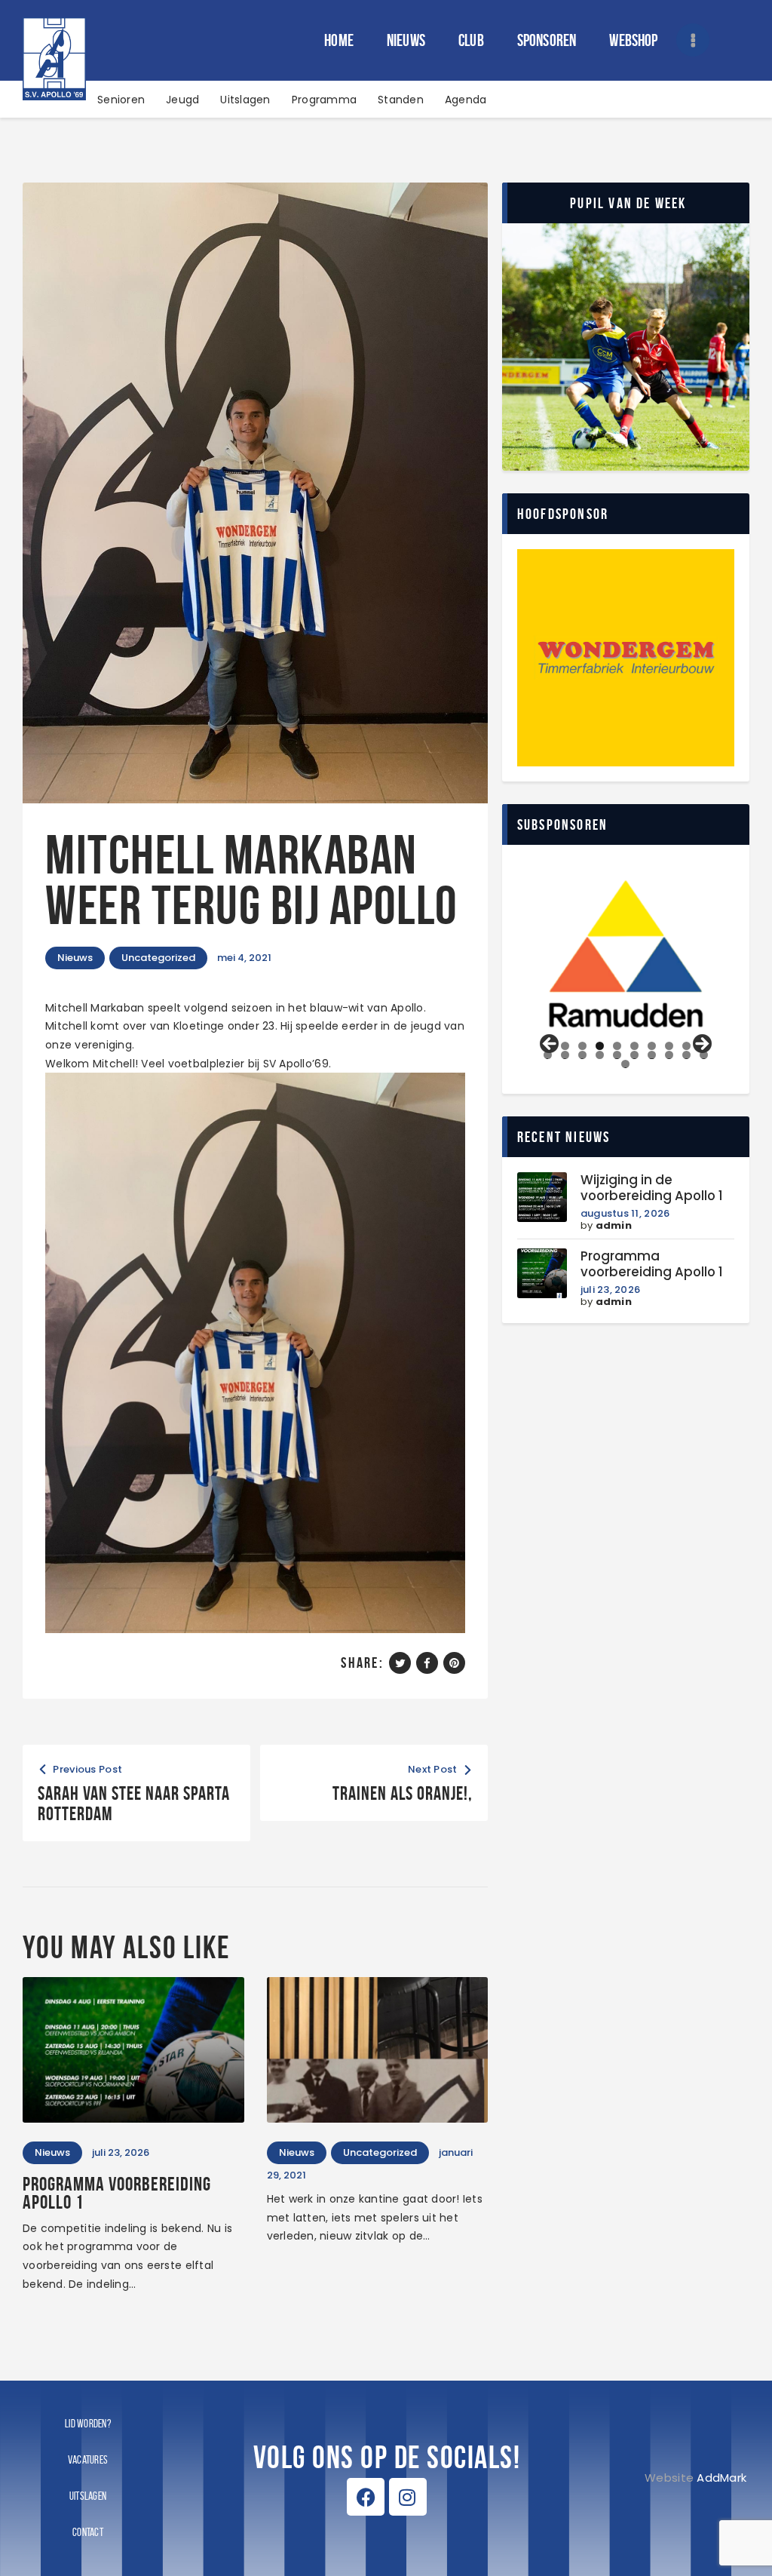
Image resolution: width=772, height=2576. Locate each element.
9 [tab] (686, 1046)
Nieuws (75, 958)
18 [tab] (669, 1055)
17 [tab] (652, 1055)
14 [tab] (600, 1055)
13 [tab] (583, 1055)
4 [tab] (600, 1046)
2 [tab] (565, 1046)
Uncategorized (158, 958)
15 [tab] (617, 1055)
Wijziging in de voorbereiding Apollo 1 (652, 1188)
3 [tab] (582, 1046)
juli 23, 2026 (610, 1290)
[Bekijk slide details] (626, 954)
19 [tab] (687, 1055)
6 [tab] (634, 1046)
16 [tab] (635, 1055)
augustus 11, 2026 (625, 1213)
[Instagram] (408, 2497)
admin (614, 1225)
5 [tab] (617, 1046)
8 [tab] (669, 1046)
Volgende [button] (701, 1045)
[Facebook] (366, 2497)
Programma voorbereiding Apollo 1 (117, 2193)
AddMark (721, 2478)
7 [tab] (652, 1046)
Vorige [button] (550, 1045)
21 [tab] (627, 1064)
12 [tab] (565, 1055)
